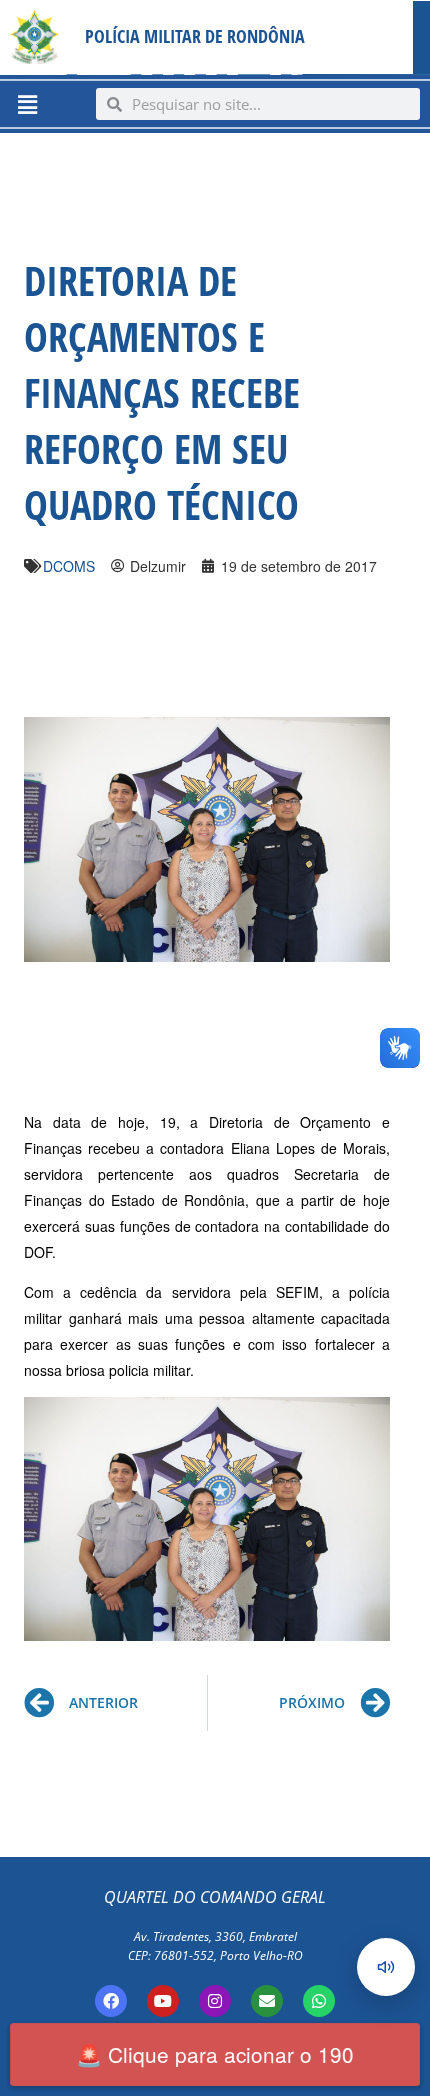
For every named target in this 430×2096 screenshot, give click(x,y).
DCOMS (69, 566)
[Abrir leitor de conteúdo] (386, 1967)
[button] (27, 104)
